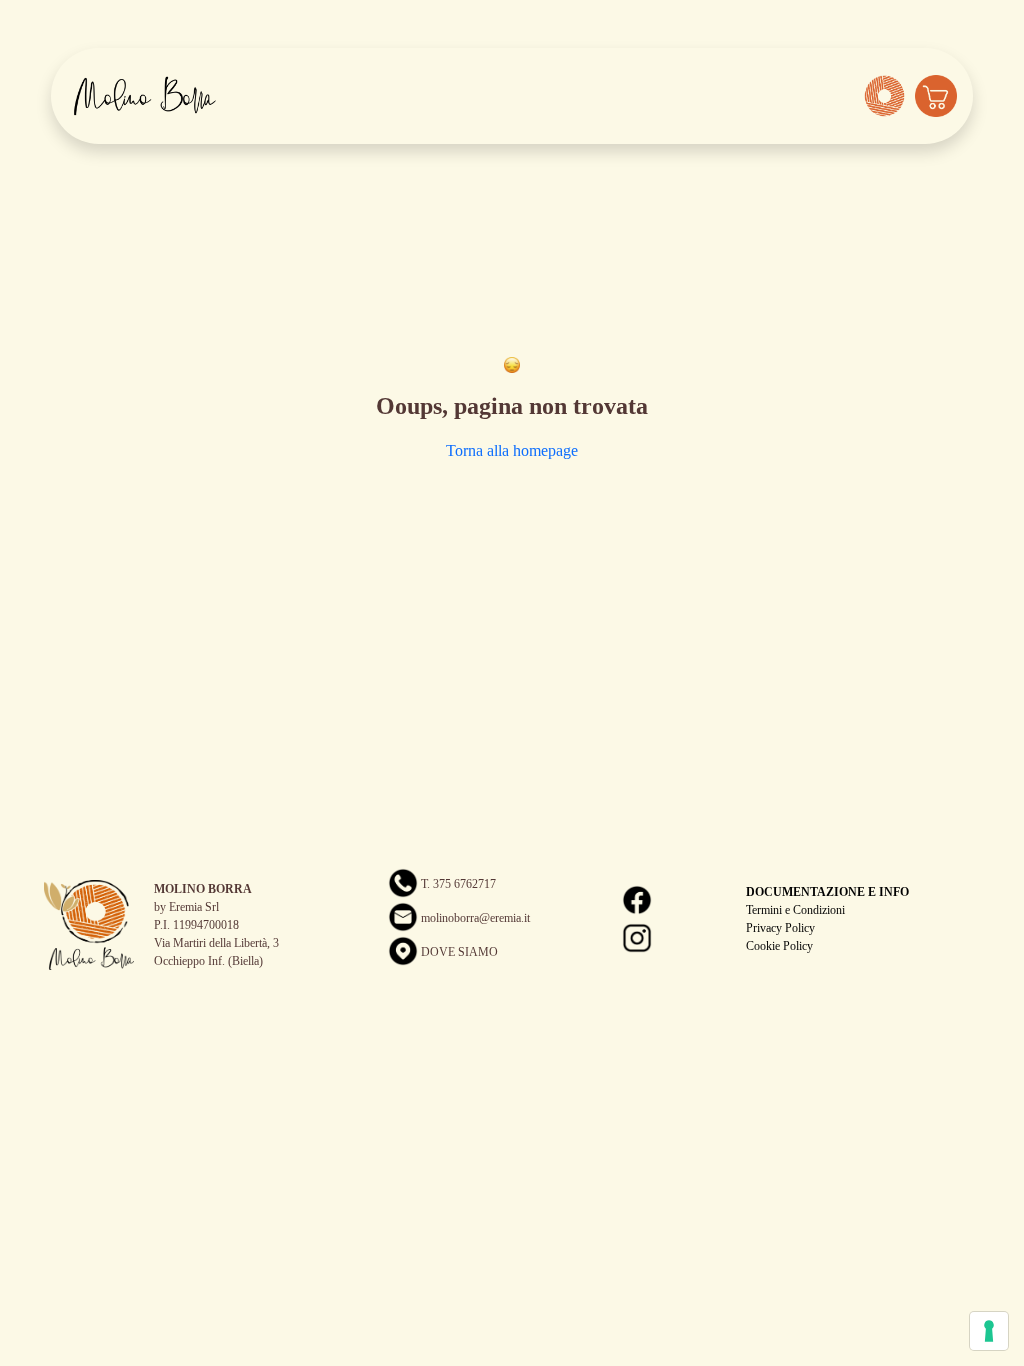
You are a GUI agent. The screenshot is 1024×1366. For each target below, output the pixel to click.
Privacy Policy (780, 928)
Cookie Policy (779, 946)
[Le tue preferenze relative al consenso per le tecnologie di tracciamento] (989, 1331)
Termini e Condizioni (795, 910)
